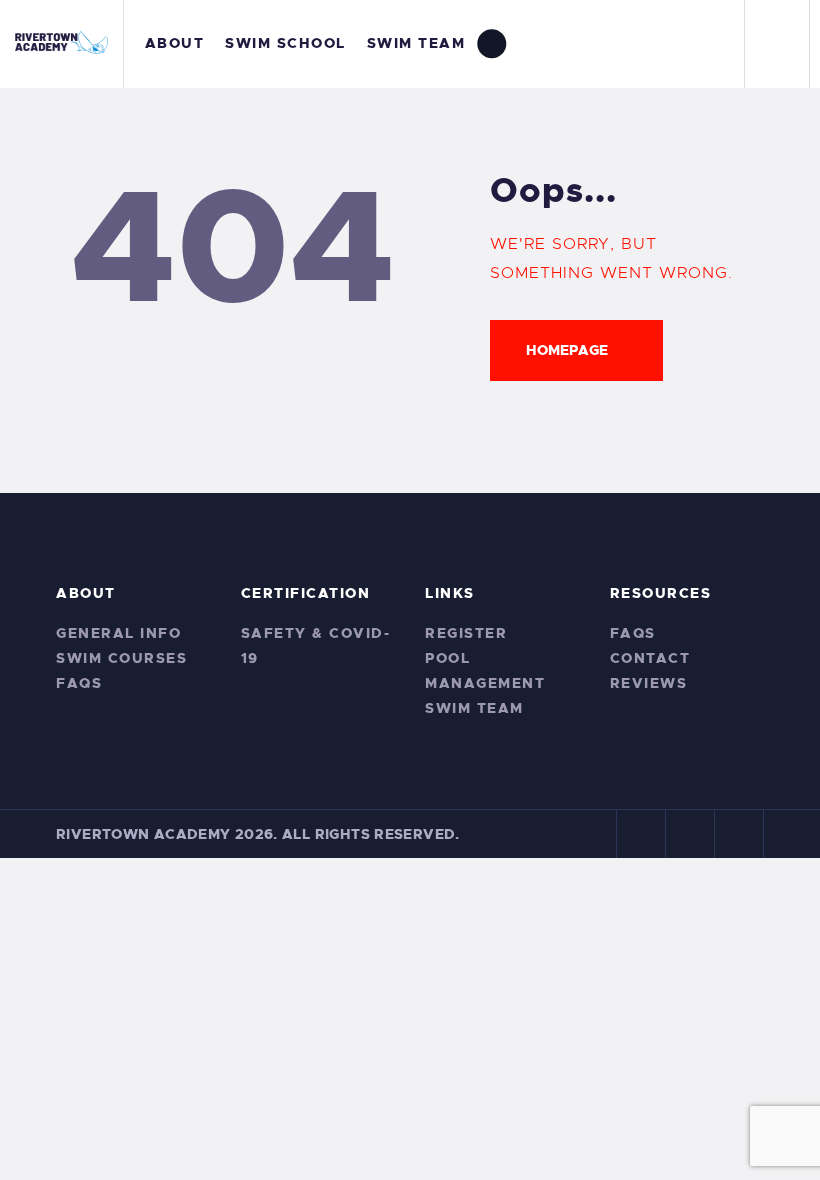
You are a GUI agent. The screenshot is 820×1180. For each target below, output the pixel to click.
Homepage (567, 350)
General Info (118, 633)
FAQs (79, 683)
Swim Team (474, 708)
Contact (650, 658)
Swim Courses (121, 658)
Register (466, 633)
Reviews (649, 683)
